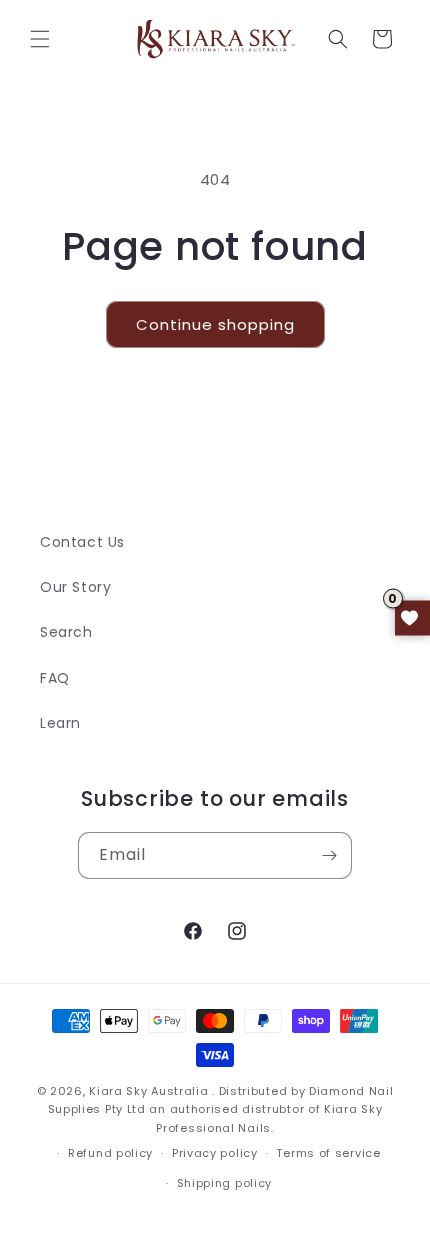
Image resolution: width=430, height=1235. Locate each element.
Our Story (75, 587)
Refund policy (110, 1153)
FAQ (55, 678)
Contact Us (82, 542)
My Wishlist (412, 617)
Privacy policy (215, 1153)
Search (66, 632)
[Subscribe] (329, 855)
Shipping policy (225, 1183)
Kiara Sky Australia (148, 1091)
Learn (60, 723)
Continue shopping (215, 324)
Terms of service (328, 1153)
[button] (40, 39)
